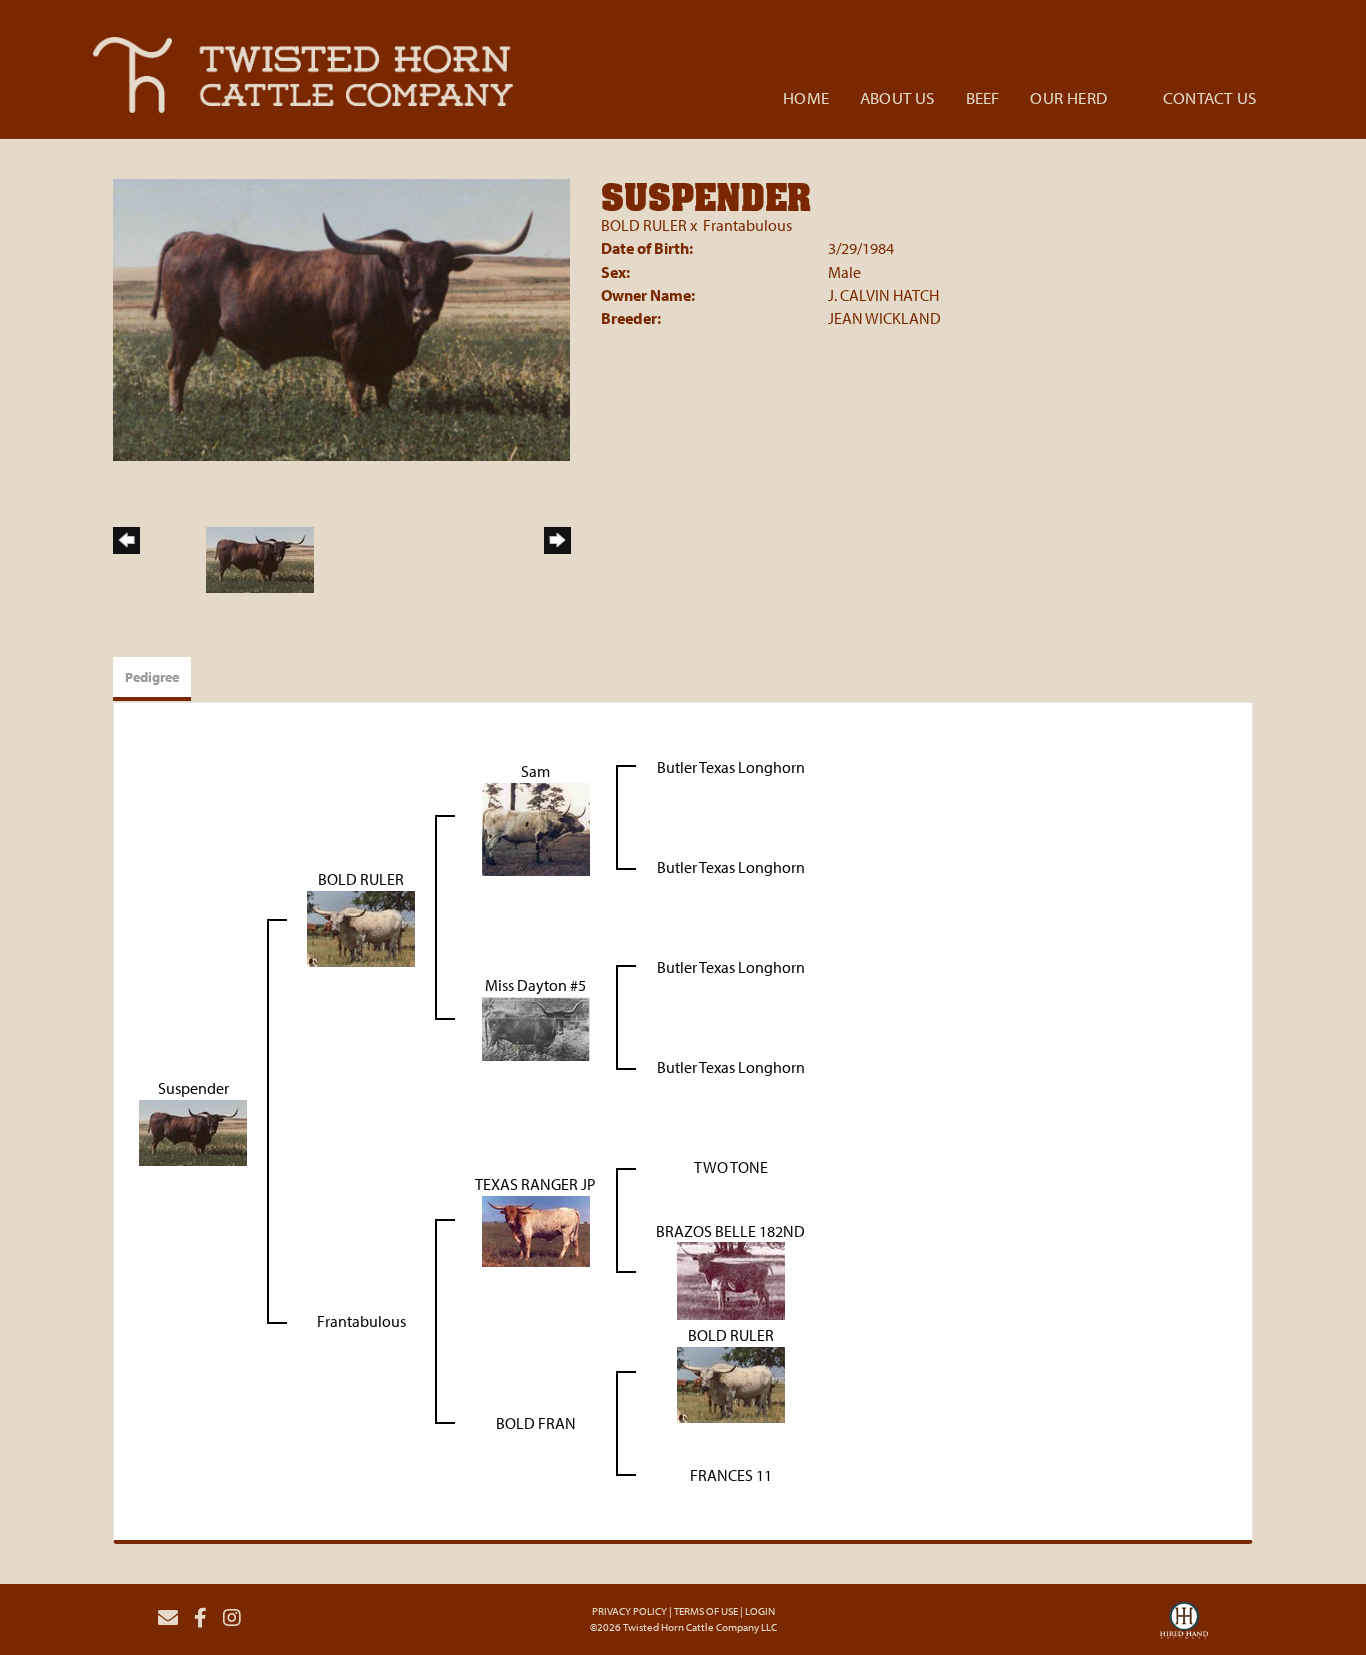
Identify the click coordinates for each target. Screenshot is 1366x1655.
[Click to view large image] (341, 318)
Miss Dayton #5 (535, 985)
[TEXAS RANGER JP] (536, 1229)
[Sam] (536, 827)
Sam (535, 771)
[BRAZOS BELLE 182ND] (731, 1279)
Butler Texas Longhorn (731, 767)
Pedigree (152, 677)
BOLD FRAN (536, 1423)
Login (760, 1611)
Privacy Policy (629, 1611)
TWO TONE (731, 1167)
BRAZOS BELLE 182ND (730, 1231)
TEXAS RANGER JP (535, 1184)
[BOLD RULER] (361, 927)
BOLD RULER (644, 225)
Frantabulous (747, 225)
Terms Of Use (706, 1611)
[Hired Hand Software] (1184, 1626)
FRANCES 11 (731, 1475)
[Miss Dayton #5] (536, 1027)
